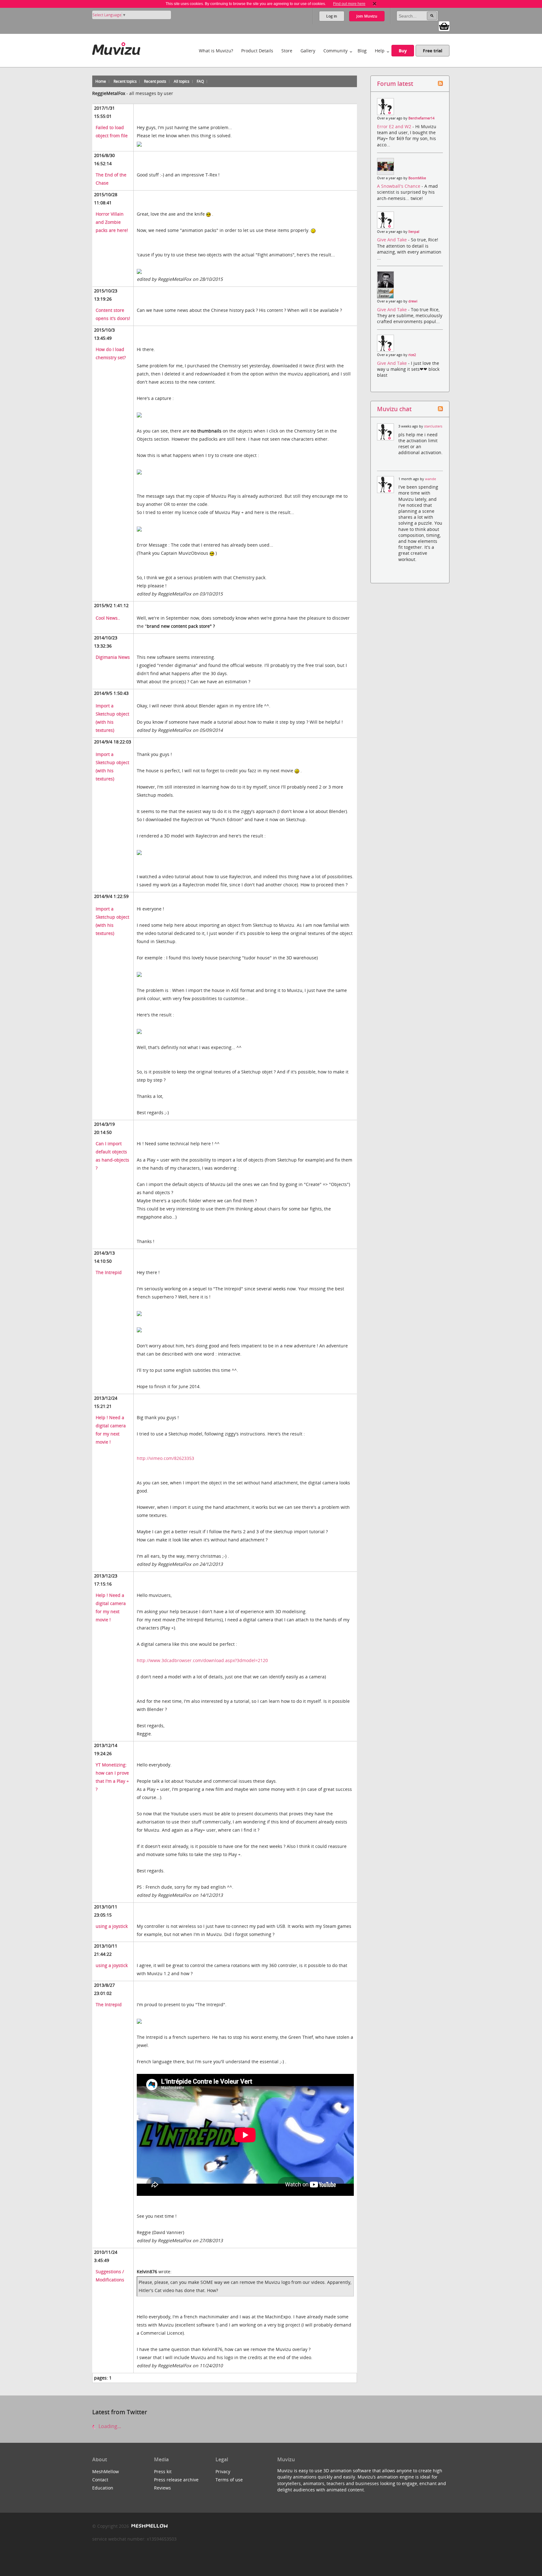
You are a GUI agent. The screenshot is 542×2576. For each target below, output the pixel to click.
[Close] (375, 4)
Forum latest (395, 84)
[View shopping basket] (444, 26)
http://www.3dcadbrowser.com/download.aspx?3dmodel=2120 (202, 1660)
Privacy (223, 2471)
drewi (413, 301)
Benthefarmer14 (421, 118)
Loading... (109, 2426)
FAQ (200, 81)
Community (335, 51)
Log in (332, 16)
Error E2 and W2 (395, 126)
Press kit (163, 2471)
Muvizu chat (394, 409)
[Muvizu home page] (116, 47)
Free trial (433, 51)
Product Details (257, 51)
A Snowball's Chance (399, 186)
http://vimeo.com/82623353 (165, 1458)
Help (380, 51)
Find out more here (349, 4)
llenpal (414, 232)
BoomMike (417, 178)
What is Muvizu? (216, 51)
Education (103, 2488)
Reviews (162, 2488)
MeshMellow (106, 2471)
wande (430, 479)
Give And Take (393, 240)
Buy (403, 51)
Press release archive (176, 2480)
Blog (362, 51)
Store (287, 51)
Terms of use (229, 2480)
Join (367, 16)
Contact (100, 2480)
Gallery (308, 51)
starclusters (433, 426)
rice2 (412, 355)
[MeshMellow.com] (149, 2526)
